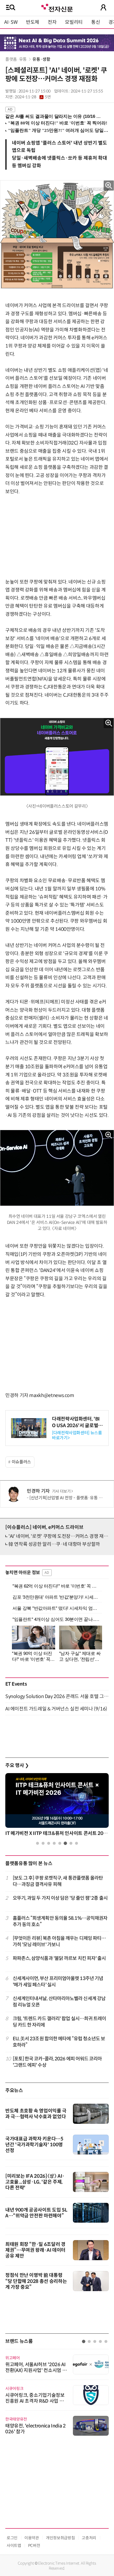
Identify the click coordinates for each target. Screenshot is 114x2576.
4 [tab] (54, 1843)
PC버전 (34, 2545)
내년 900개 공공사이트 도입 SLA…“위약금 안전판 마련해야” (36, 2213)
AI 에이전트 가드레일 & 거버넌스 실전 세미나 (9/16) (56, 1709)
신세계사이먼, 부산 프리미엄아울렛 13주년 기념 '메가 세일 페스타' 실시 (58, 1981)
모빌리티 (74, 22)
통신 (96, 22)
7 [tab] (71, 1843)
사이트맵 (14, 2545)
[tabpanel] (57, 1806)
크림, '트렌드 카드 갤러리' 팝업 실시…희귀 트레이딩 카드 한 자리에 (60, 2022)
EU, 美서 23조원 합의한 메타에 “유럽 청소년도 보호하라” (59, 2042)
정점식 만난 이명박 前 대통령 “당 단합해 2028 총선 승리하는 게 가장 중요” (36, 2281)
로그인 (12, 2538)
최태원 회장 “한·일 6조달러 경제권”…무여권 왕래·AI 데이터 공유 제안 (35, 2250)
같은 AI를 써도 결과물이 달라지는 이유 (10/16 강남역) (54, 116)
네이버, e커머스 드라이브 (44, 1527)
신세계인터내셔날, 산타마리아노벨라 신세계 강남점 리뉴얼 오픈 (59, 2002)
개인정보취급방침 (60, 2538)
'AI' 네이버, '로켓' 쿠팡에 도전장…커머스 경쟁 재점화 (60, 1536)
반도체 (33, 22)
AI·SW (11, 22)
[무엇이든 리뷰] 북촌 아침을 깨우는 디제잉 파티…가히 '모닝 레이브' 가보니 (59, 1941)
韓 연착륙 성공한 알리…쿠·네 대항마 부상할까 (54, 1544)
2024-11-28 (33, 97)
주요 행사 (17, 1765)
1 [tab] (38, 1843)
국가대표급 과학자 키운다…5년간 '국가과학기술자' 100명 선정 (34, 2145)
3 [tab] (49, 1843)
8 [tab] (76, 1843)
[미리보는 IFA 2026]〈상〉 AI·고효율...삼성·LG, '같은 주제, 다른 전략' (35, 2182)
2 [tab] (43, 1843)
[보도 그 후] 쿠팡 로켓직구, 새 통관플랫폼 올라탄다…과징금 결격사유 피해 (58, 1881)
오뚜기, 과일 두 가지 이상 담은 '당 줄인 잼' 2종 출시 (60, 1898)
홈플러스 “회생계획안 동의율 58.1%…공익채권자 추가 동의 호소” (60, 1921)
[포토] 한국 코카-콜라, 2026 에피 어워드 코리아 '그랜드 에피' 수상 (57, 2062)
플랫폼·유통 (16, 59)
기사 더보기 (61, 1491)
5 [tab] (60, 1843)
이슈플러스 (21, 1462)
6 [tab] (65, 1843)
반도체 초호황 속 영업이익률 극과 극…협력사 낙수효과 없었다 (36, 2114)
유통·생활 (41, 59)
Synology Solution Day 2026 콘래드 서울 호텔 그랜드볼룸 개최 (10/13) (57, 1696)
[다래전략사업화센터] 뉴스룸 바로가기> (77, 1435)
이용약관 (32, 2538)
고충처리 (89, 2538)
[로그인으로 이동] (103, 7)
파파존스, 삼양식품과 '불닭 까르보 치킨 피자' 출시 (59, 1958)
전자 (52, 22)
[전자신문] (57, 7)
